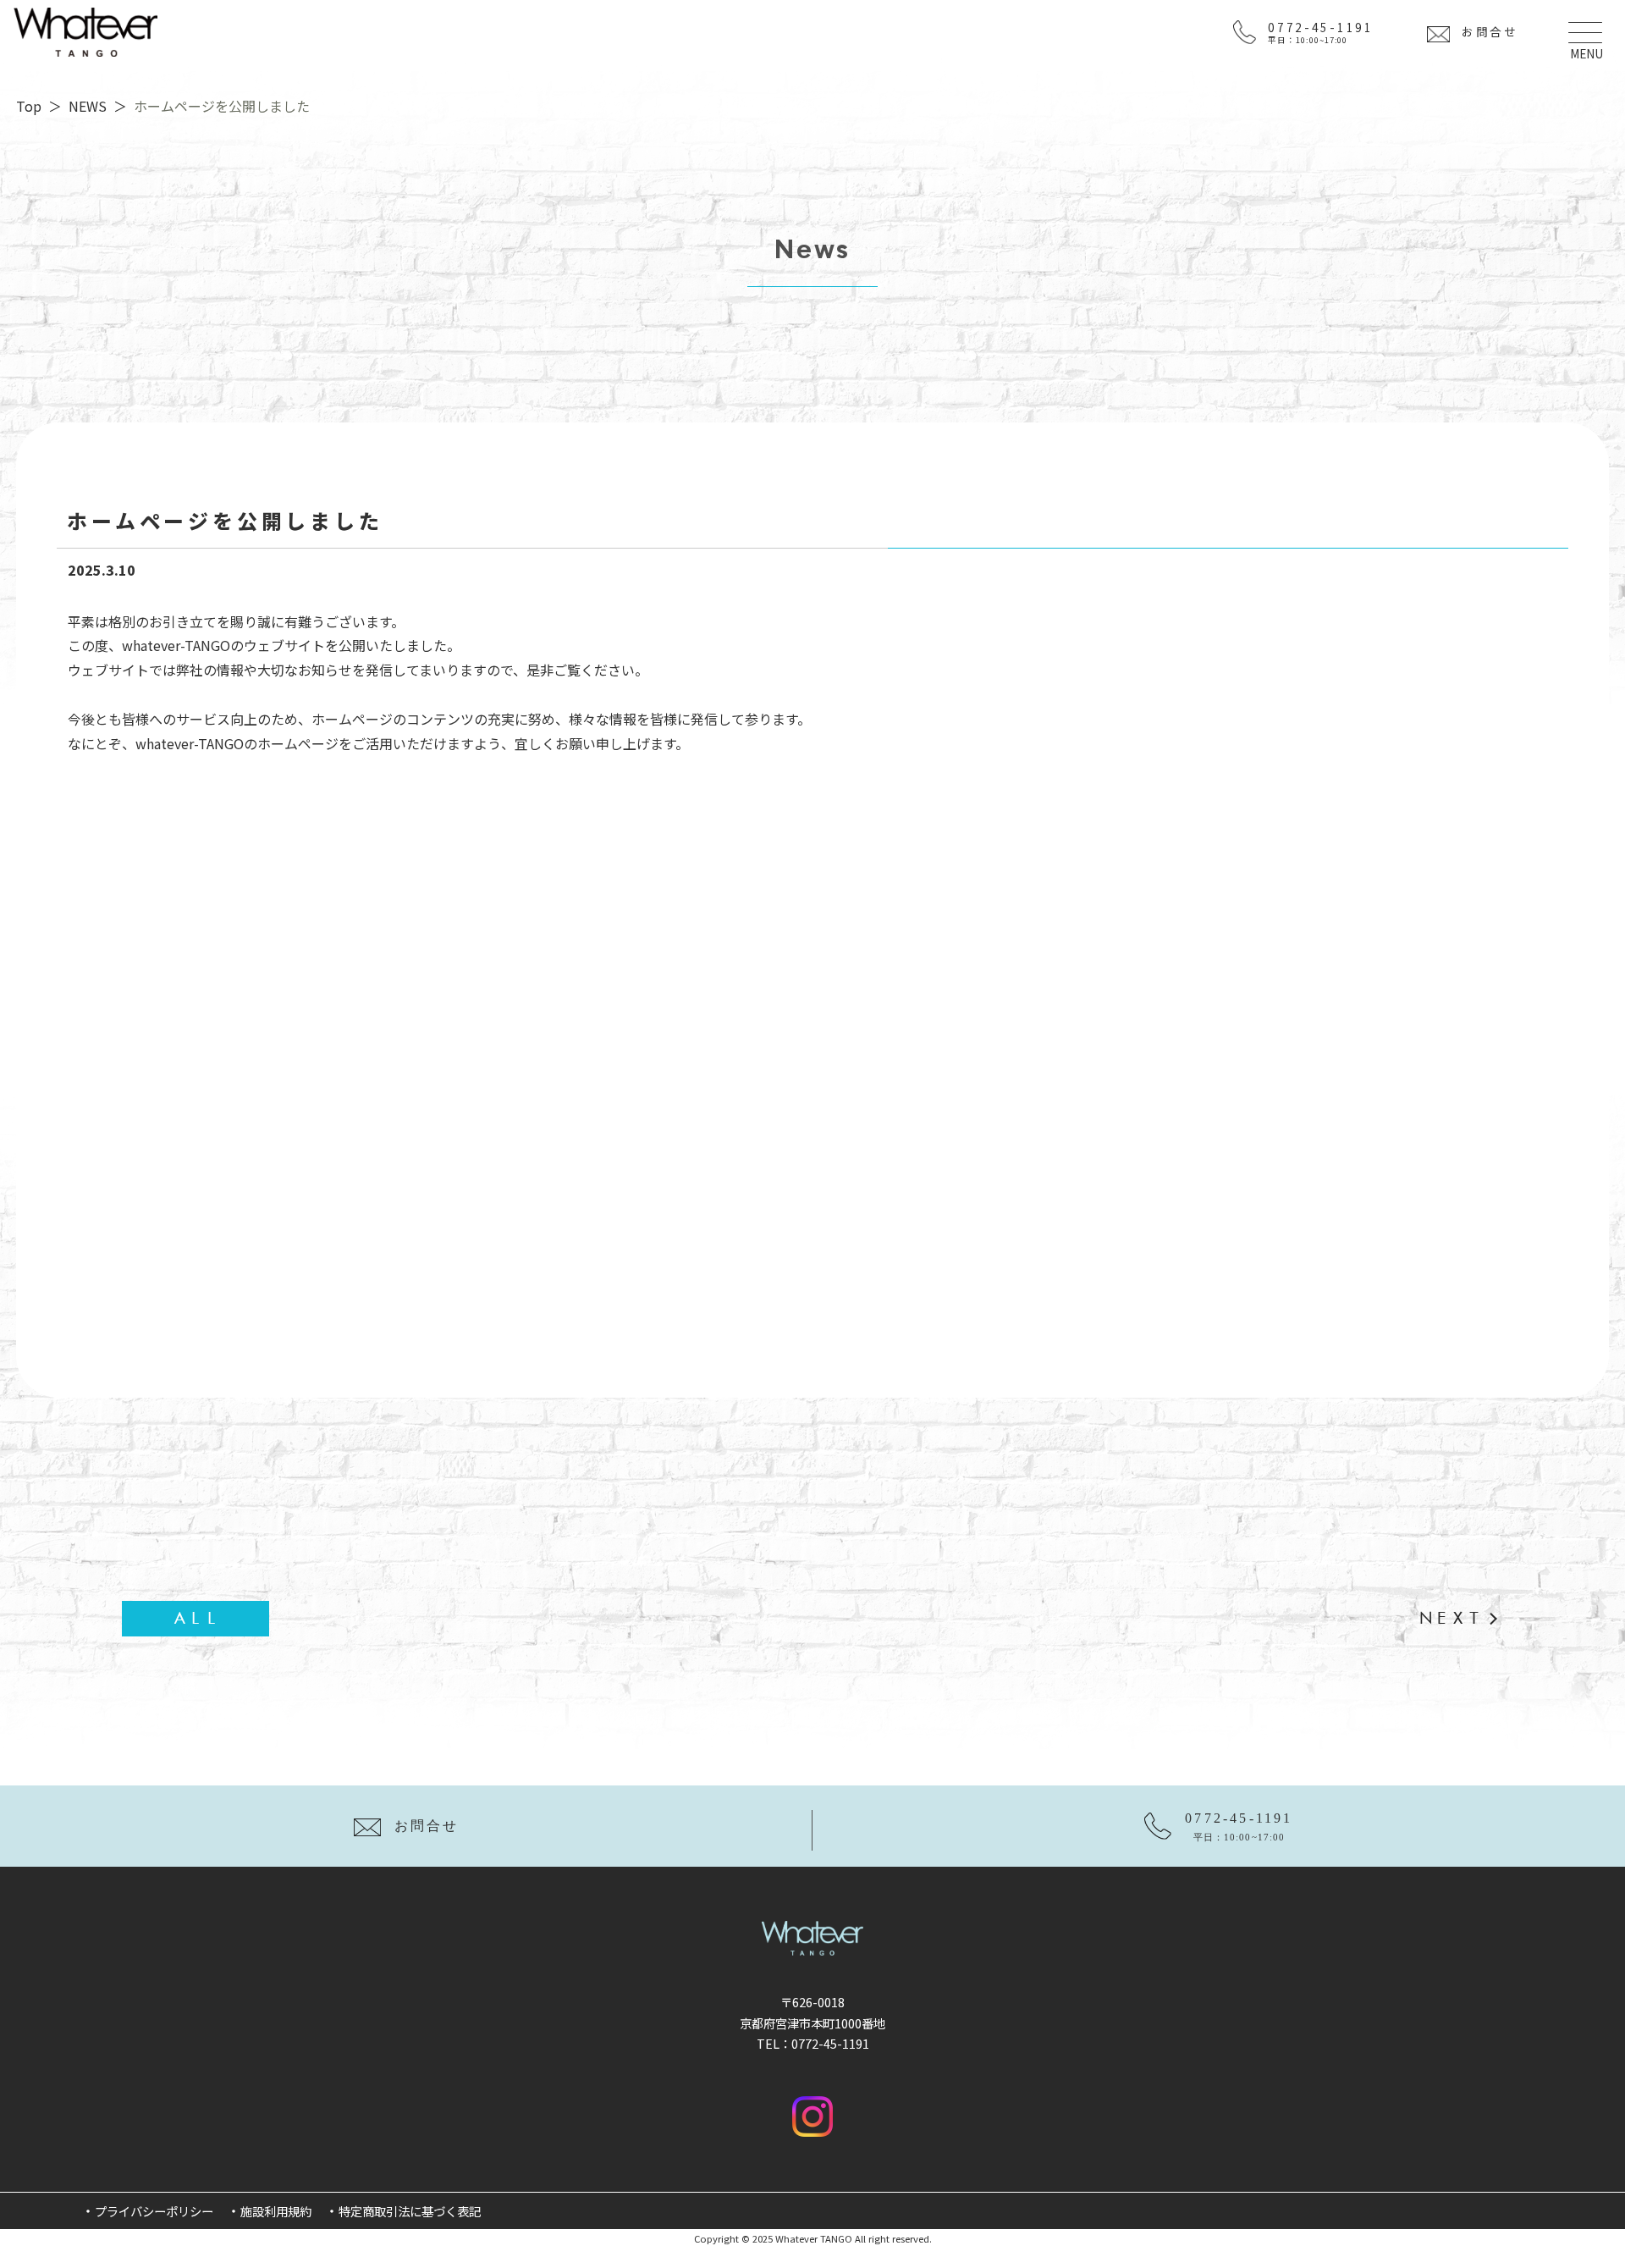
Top (29, 106)
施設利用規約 (276, 2211)
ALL (196, 1618)
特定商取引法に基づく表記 (410, 2211)
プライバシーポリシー (154, 2211)
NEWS (88, 106)
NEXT (1450, 1618)
